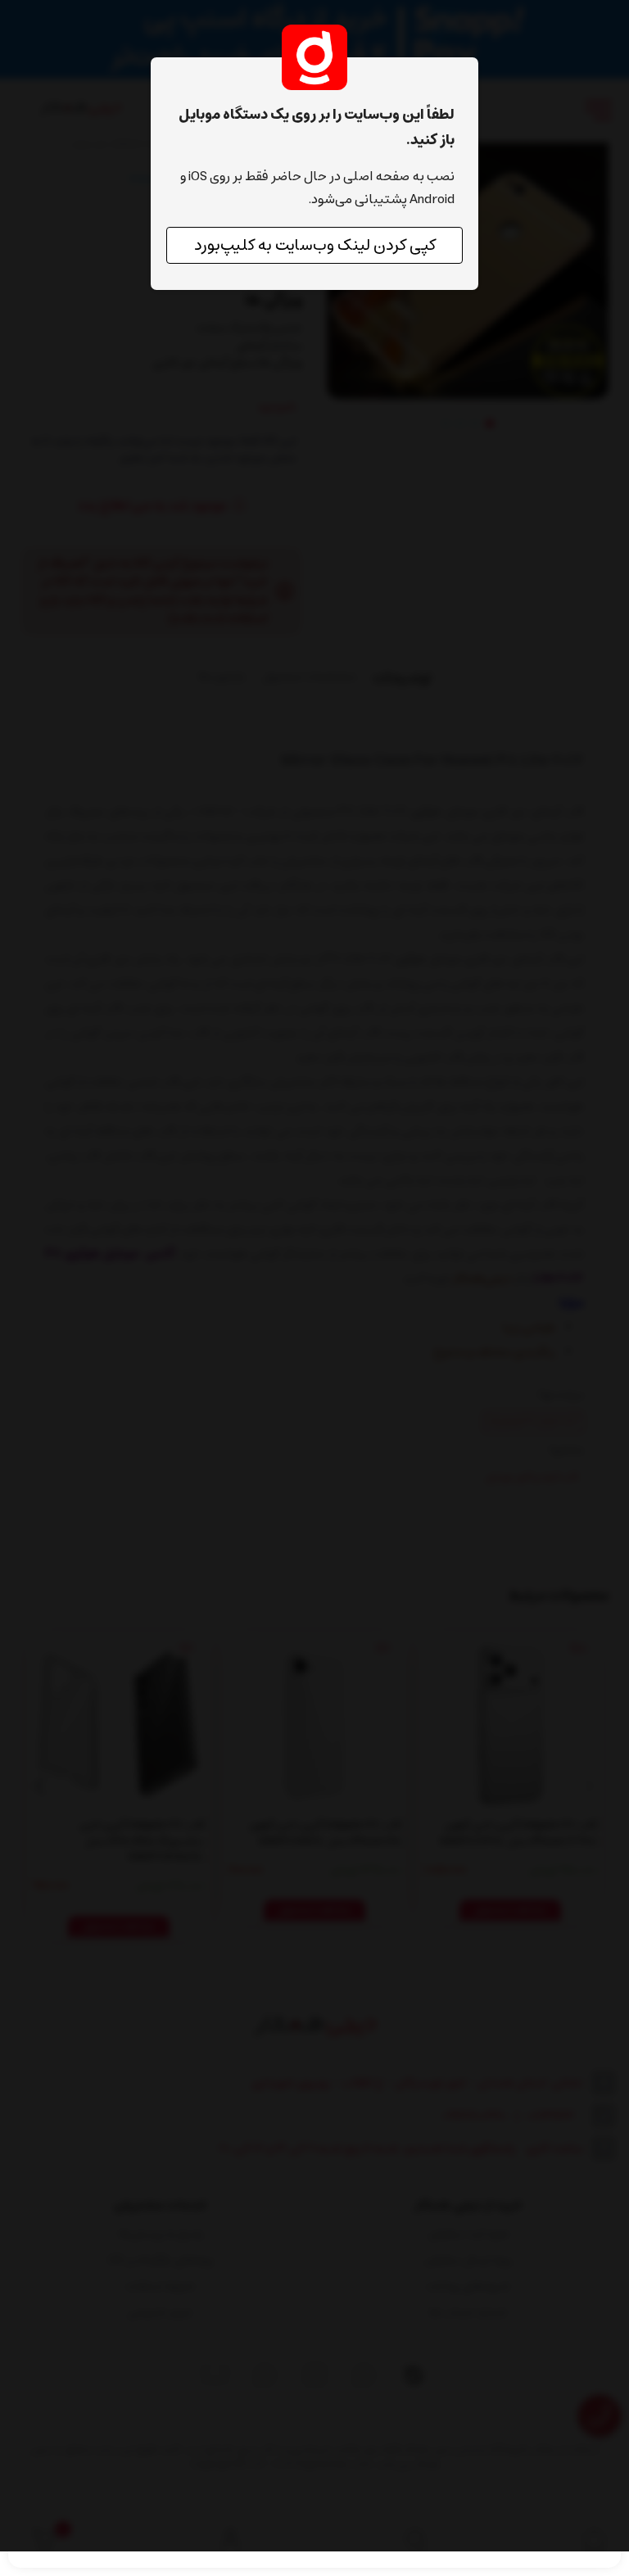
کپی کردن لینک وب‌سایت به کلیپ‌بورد (315, 245)
